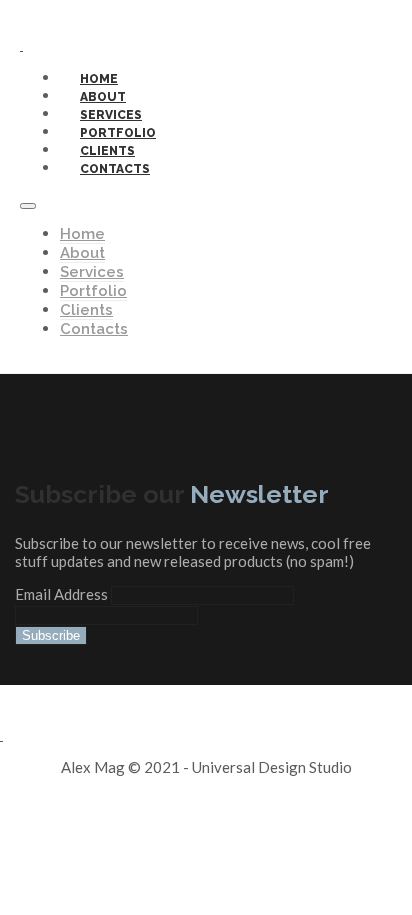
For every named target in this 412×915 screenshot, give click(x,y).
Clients (86, 310)
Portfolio (93, 291)
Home (82, 234)
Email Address (63, 594)
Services (92, 272)
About (82, 253)
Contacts (115, 169)
